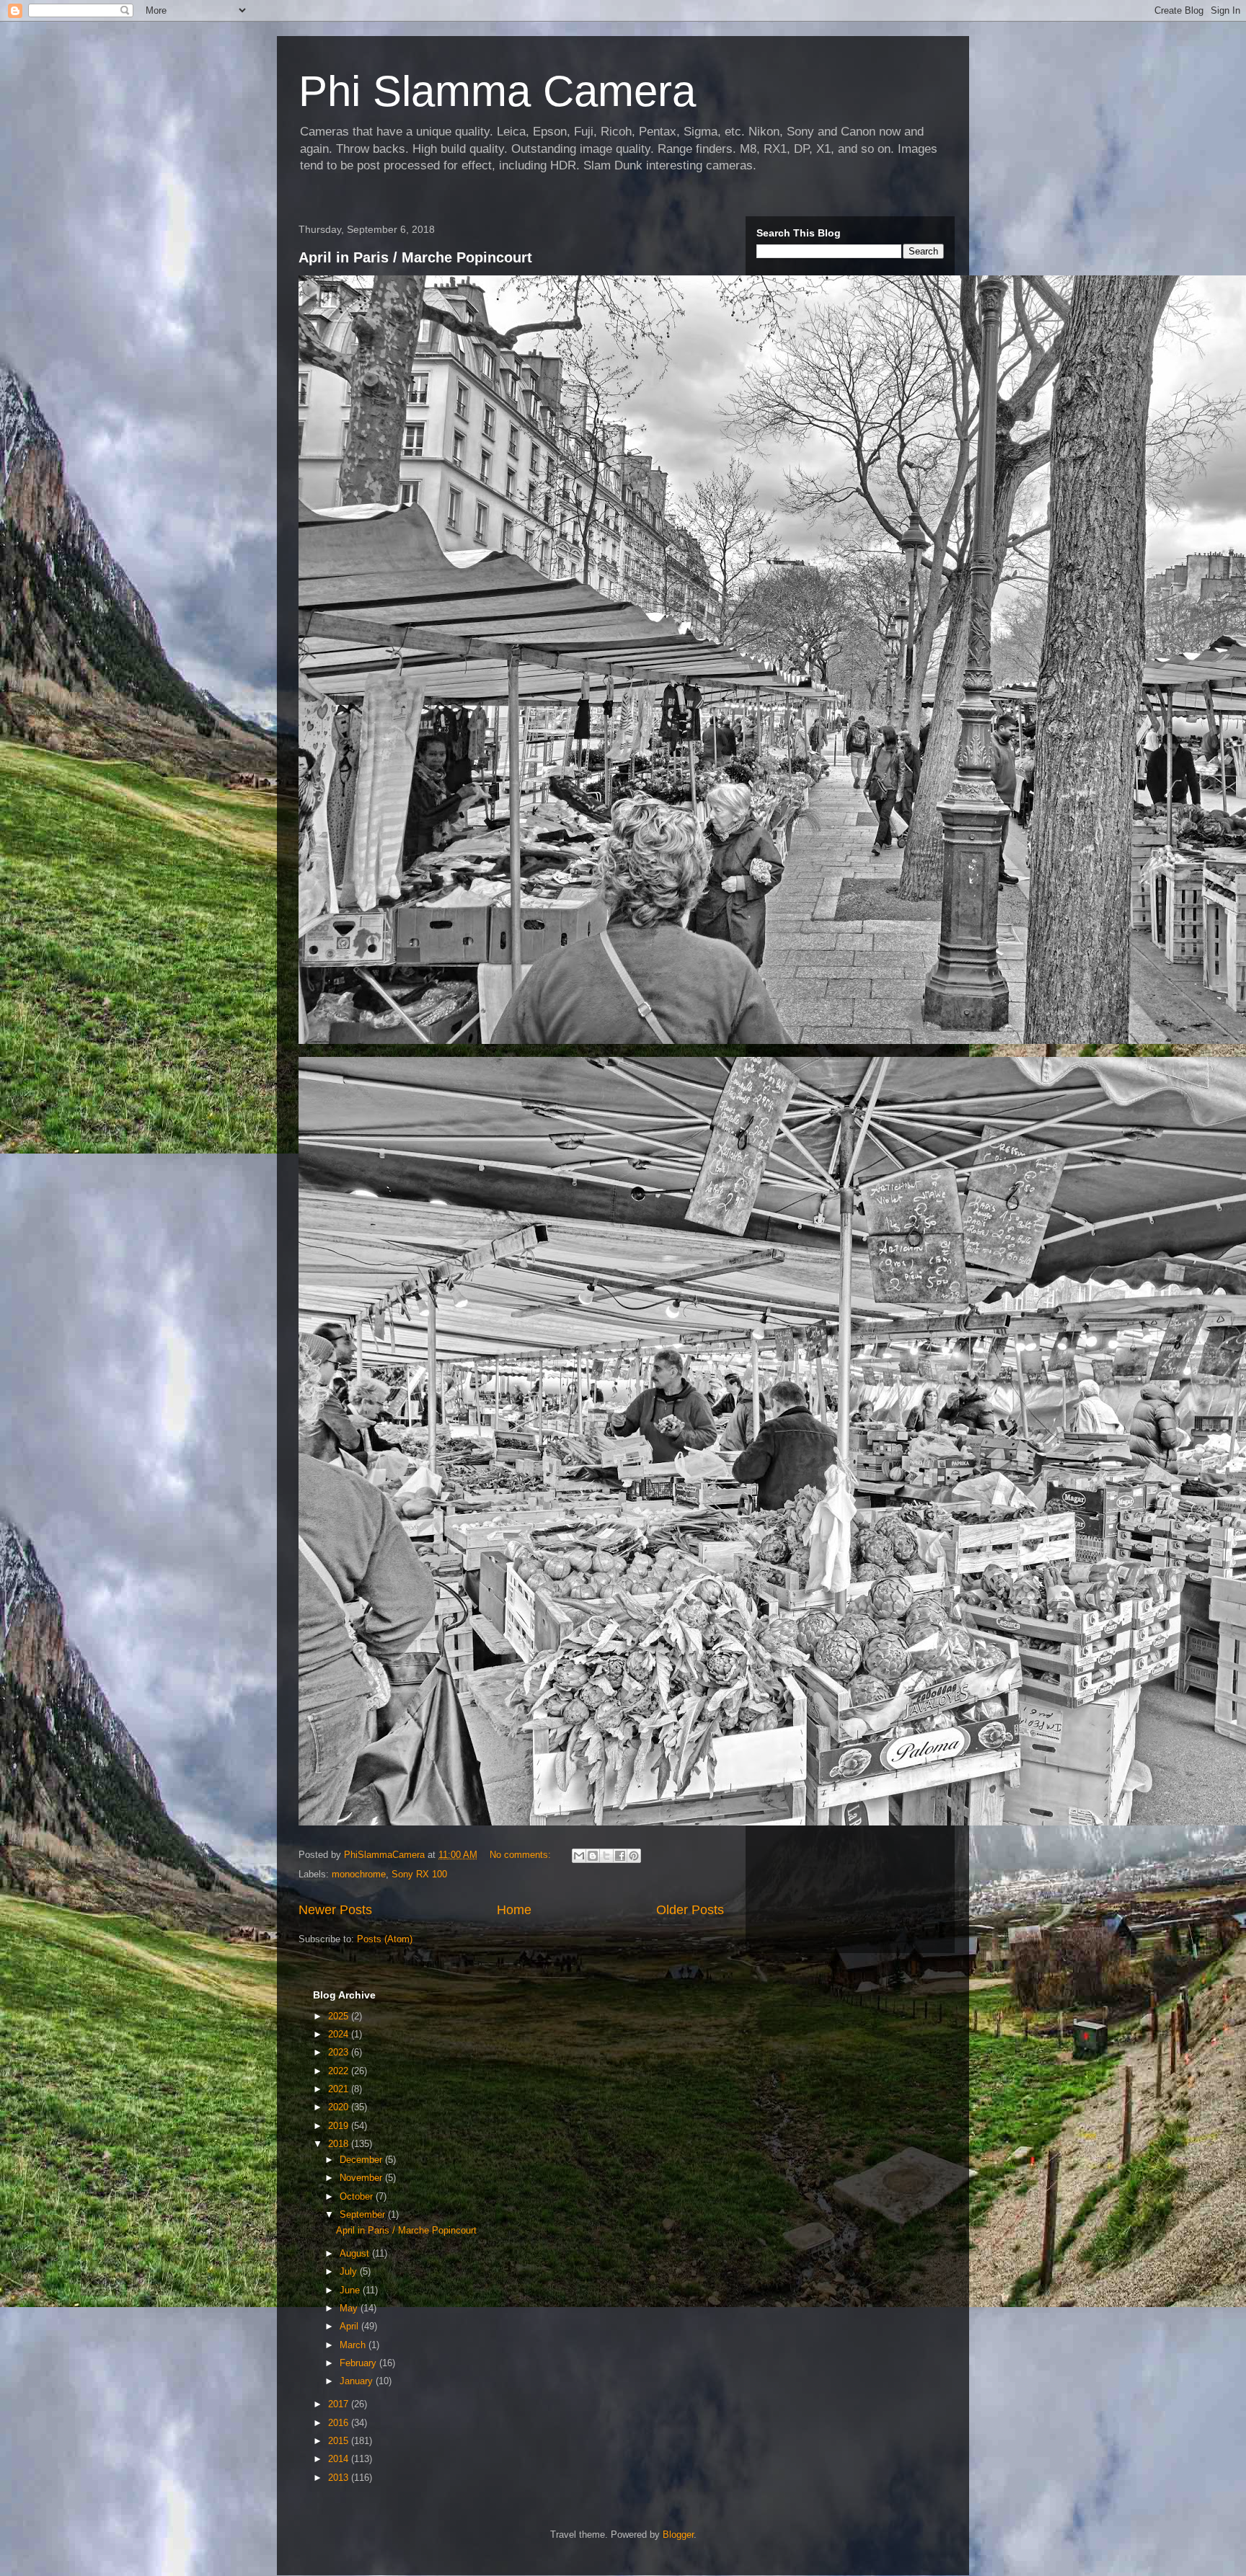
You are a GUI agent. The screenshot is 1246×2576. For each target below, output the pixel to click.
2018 (340, 2144)
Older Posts (690, 1910)
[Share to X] (606, 1856)
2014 (340, 2459)
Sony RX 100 (419, 1874)
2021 (340, 2089)
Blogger (678, 2535)
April (350, 2326)
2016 (340, 2423)
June (351, 2290)
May (350, 2308)
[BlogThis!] (593, 1856)
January (358, 2381)
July (350, 2271)
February (359, 2363)
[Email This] (579, 1856)
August (356, 2253)
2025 (340, 2016)
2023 (340, 2052)
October (358, 2196)
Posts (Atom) (385, 1939)
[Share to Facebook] (620, 1856)
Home (514, 1910)
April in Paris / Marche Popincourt (415, 257)
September (364, 2214)
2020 (340, 2107)
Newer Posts (335, 1910)
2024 (340, 2034)
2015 (340, 2441)
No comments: (522, 1855)
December (362, 2160)
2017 (340, 2404)
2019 (340, 2126)
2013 (340, 2478)
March (354, 2345)
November (362, 2178)
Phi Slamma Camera (497, 91)
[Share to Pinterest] (634, 1856)
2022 (340, 2071)
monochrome (359, 1874)
